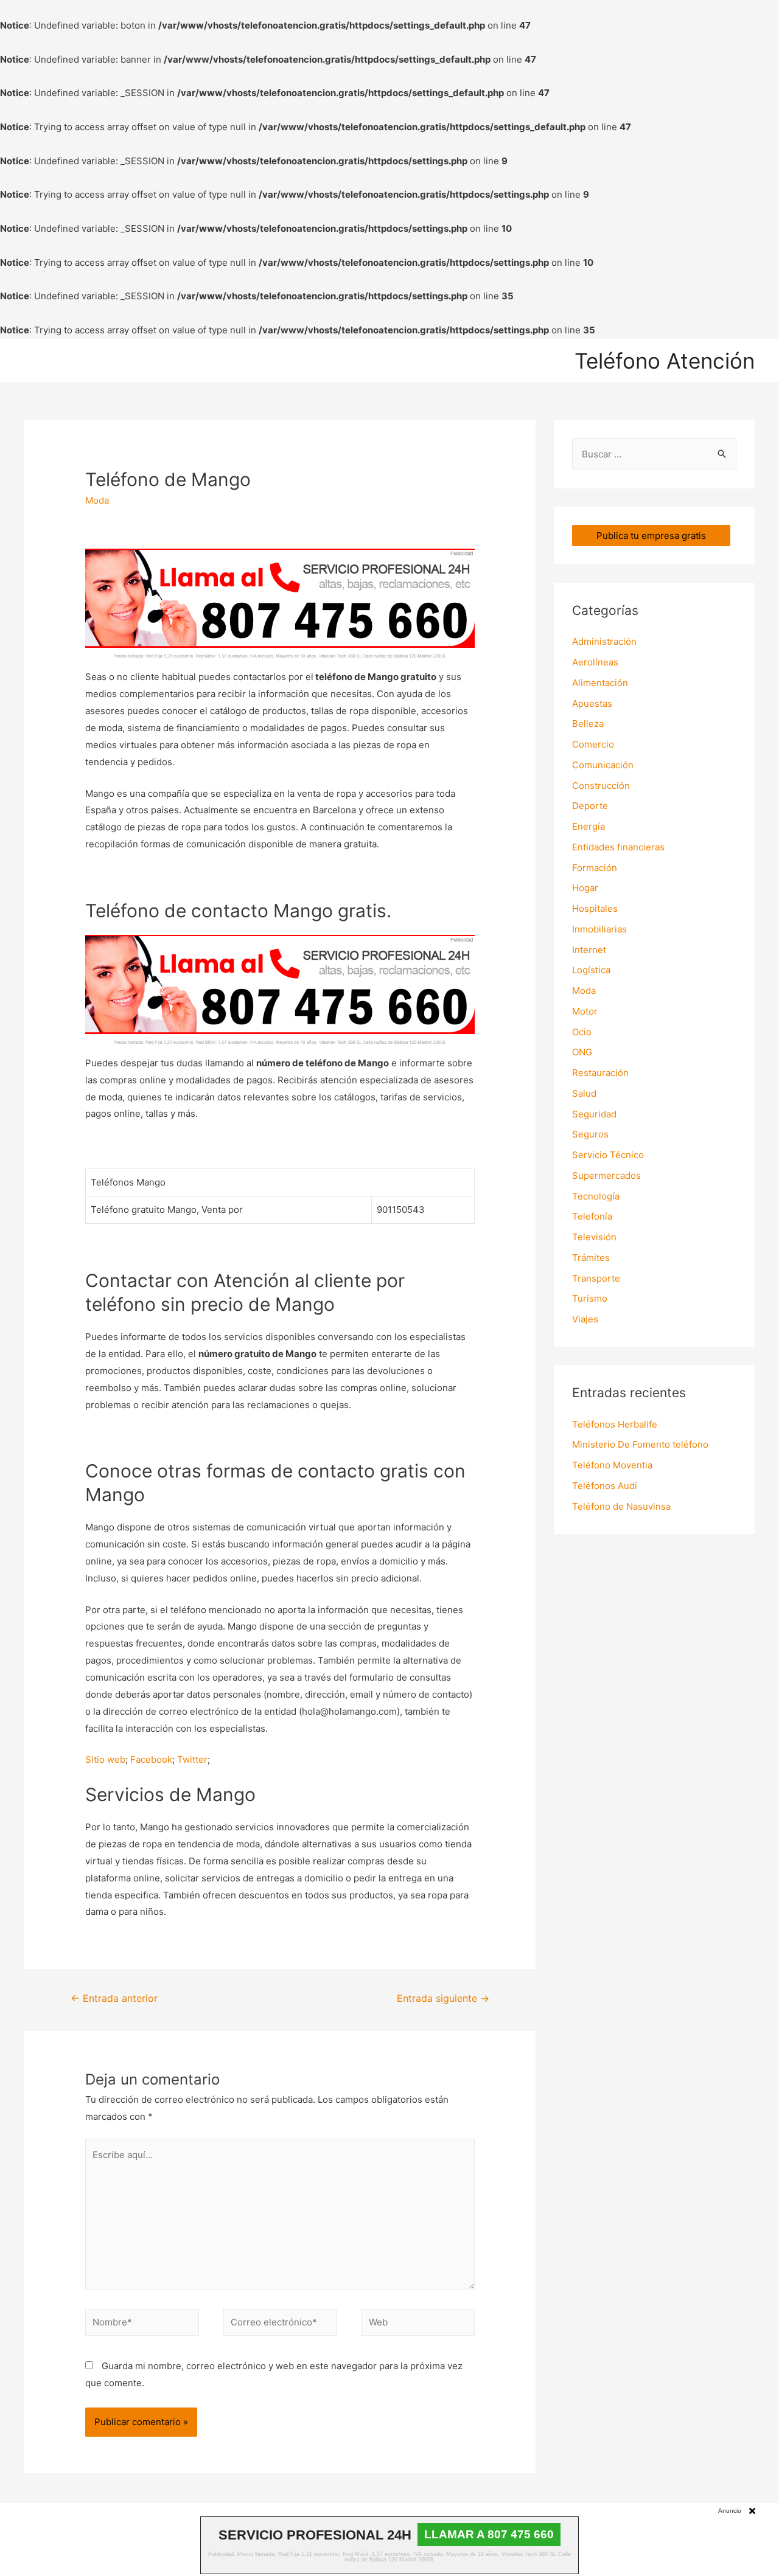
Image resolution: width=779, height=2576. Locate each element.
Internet (589, 950)
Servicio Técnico (608, 1155)
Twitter (192, 1759)
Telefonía (592, 1216)
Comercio (593, 744)
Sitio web (105, 1759)
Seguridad (594, 1114)
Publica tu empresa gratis (651, 536)
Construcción (601, 786)
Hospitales (595, 908)
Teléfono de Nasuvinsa (621, 1506)
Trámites (591, 1258)
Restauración (600, 1073)
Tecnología (596, 1196)
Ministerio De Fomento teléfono (640, 1444)
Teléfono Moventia (612, 1465)
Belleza (588, 724)
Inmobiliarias (599, 929)
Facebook (151, 1759)
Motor (585, 1011)
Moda (97, 500)
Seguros (590, 1134)
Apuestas (592, 703)
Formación (595, 868)
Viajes (585, 1319)
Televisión (594, 1237)
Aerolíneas (595, 662)
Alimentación (600, 683)
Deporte (590, 806)
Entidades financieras (618, 847)
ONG (582, 1052)
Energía (589, 826)
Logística (591, 970)
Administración (604, 641)
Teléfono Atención (665, 361)
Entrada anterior (114, 1998)
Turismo (590, 1298)
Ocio (582, 1032)
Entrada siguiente (443, 1998)
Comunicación (603, 765)
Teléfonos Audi (605, 1486)
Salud (584, 1093)
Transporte (596, 1278)
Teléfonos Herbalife (615, 1424)
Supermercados (606, 1175)
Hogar (585, 888)
